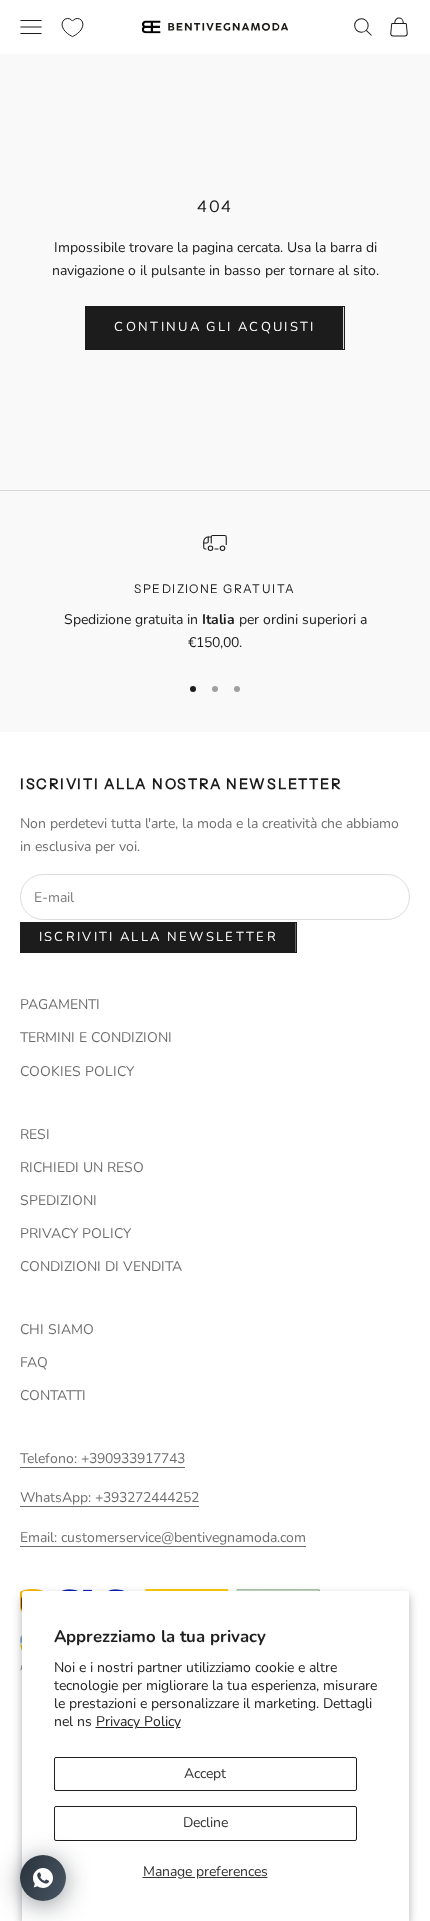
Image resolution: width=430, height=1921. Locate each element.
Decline (205, 1822)
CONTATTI (53, 1395)
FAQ (34, 1362)
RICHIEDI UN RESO (82, 1167)
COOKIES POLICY (77, 1071)
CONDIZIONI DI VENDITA (101, 1266)
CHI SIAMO (57, 1329)
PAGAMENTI (60, 1004)
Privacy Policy (138, 1721)
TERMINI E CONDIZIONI (96, 1037)
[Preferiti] (72, 27)
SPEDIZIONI (58, 1200)
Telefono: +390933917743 (102, 1458)
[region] (215, 592)
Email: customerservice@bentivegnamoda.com (163, 1537)
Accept (205, 1773)
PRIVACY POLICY (75, 1233)
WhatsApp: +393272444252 (109, 1497)
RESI (35, 1134)
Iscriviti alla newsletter (159, 937)
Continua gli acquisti (214, 327)
